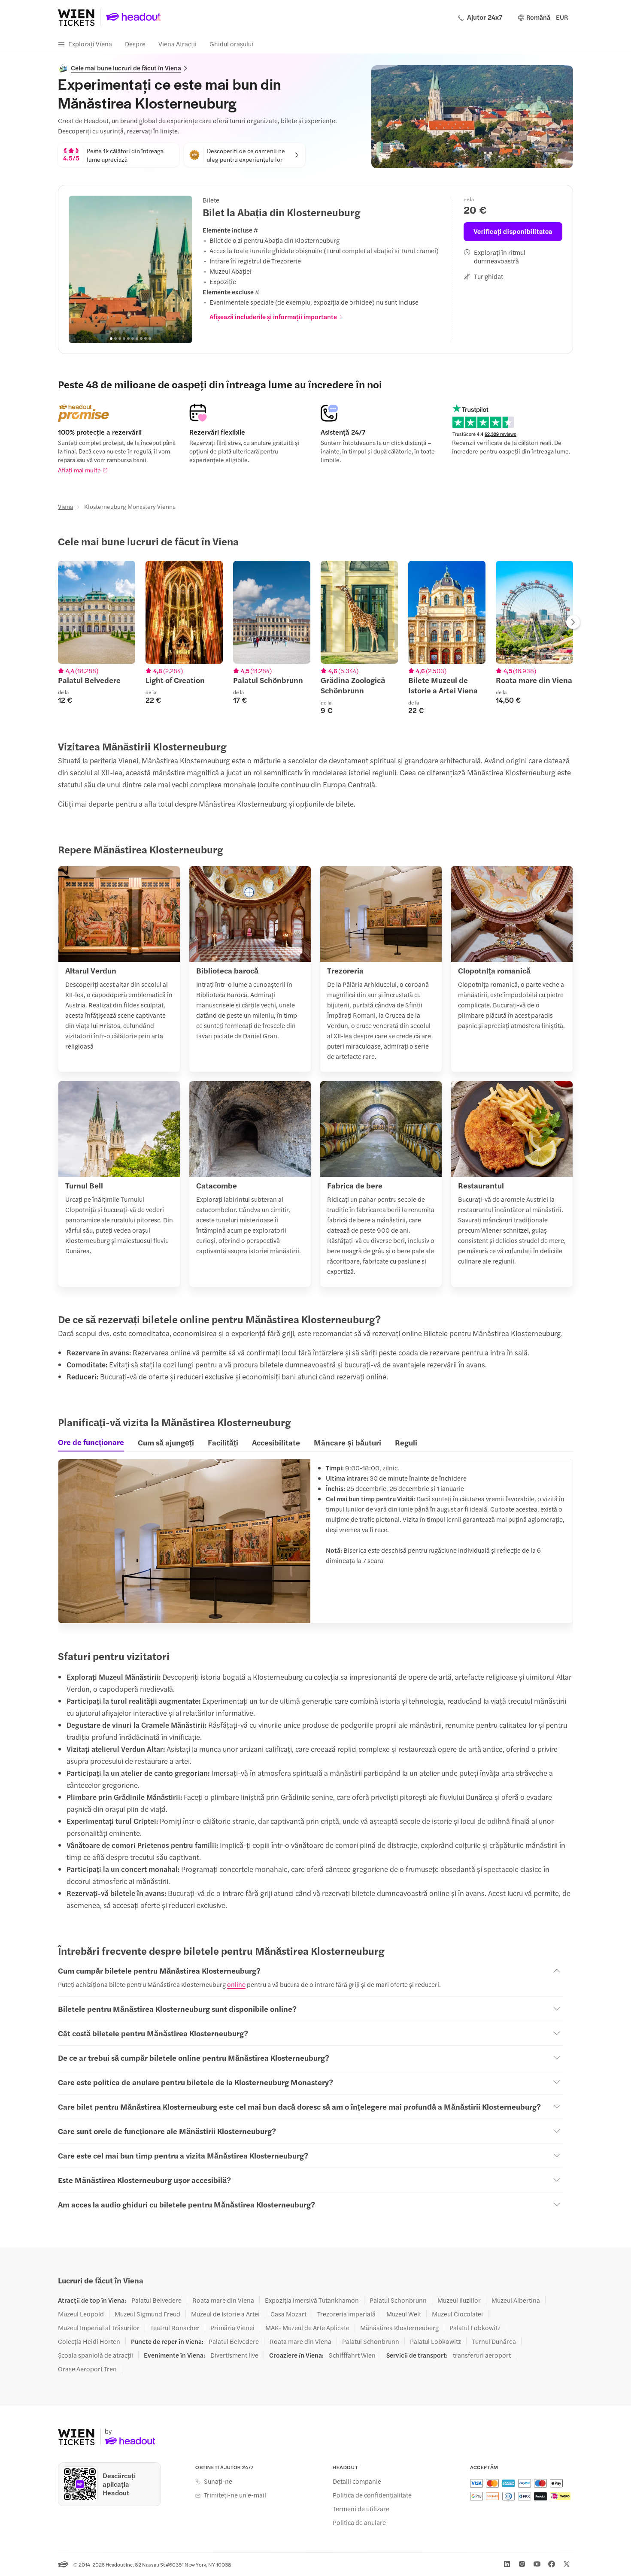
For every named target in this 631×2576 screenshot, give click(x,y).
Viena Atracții (177, 44)
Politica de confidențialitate (372, 2495)
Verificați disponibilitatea (513, 231)
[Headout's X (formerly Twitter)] (567, 2564)
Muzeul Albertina (516, 2300)
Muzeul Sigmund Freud (147, 2314)
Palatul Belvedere (156, 2300)
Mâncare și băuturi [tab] (347, 1442)
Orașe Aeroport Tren (87, 2369)
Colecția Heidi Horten (89, 2341)
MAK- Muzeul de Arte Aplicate (307, 2328)
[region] (130, 269)
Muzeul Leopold (81, 2314)
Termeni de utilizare (361, 2509)
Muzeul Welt (404, 2314)
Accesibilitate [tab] (276, 1442)
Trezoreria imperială (346, 2314)
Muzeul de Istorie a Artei (225, 2314)
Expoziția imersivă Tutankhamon (312, 2300)
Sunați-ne (218, 2481)
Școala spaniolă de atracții (96, 2355)
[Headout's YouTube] (537, 2564)
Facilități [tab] (223, 1442)
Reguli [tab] (406, 1442)
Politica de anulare (359, 2522)
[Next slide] (181, 269)
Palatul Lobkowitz (475, 2328)
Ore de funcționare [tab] (91, 1442)
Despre (135, 44)
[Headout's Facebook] (552, 2564)
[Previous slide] (80, 269)
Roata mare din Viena (223, 2300)
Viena (65, 506)
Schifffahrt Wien (352, 2355)
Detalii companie (357, 2481)
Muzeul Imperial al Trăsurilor (99, 2328)
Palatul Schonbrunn (398, 2300)
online (236, 1984)
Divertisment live (234, 2355)
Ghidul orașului (231, 44)
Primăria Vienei (232, 2328)
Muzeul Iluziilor (459, 2300)
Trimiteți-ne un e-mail (235, 2495)
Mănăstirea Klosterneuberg (399, 2328)
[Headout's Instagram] (522, 2564)
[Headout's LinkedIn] (507, 2564)
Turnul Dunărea (494, 2341)
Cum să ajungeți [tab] (166, 1442)
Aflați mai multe (79, 470)
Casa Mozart (288, 2314)
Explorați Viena (90, 44)
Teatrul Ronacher (175, 2328)
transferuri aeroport (482, 2355)
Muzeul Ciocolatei (457, 2314)
